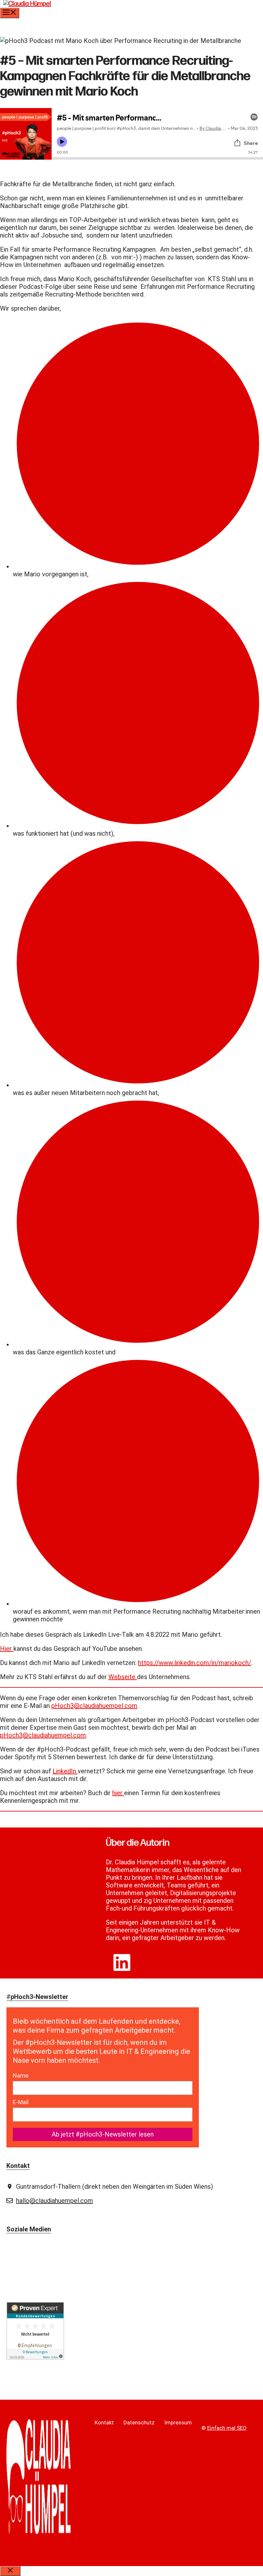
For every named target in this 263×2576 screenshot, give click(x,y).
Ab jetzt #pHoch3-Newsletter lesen (103, 2134)
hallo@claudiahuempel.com (55, 2201)
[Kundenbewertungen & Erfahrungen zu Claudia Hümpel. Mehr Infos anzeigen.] (35, 2357)
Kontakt (104, 2422)
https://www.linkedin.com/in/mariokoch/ (195, 1663)
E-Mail (21, 2102)
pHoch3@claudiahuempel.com (94, 1706)
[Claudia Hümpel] (27, 4)
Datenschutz (139, 2422)
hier (118, 1793)
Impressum (178, 2422)
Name (21, 2075)
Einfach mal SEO (227, 2428)
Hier (7, 1649)
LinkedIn (65, 1771)
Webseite (123, 1677)
